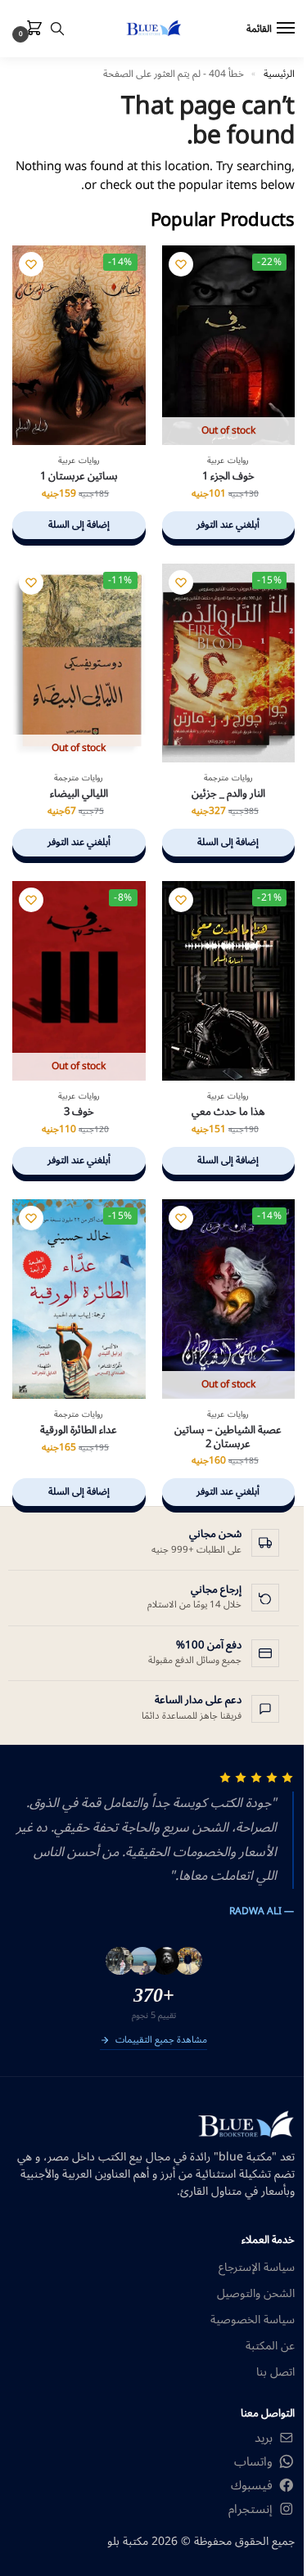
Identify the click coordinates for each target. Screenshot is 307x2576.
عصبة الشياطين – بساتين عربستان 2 (228, 1437)
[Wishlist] (181, 264)
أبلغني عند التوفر (228, 525)
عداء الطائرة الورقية (79, 1430)
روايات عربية (228, 460)
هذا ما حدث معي (228, 1112)
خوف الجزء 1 (228, 477)
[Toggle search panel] (57, 29)
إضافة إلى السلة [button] (79, 525)
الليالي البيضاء (79, 794)
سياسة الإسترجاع (257, 2267)
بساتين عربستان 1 (79, 477)
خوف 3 (79, 1112)
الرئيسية (279, 74)
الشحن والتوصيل (256, 2293)
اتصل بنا (275, 2372)
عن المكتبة (270, 2346)
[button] (31, 29)
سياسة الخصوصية (253, 2320)
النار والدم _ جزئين (228, 794)
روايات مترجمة (228, 778)
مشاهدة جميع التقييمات (161, 2041)
